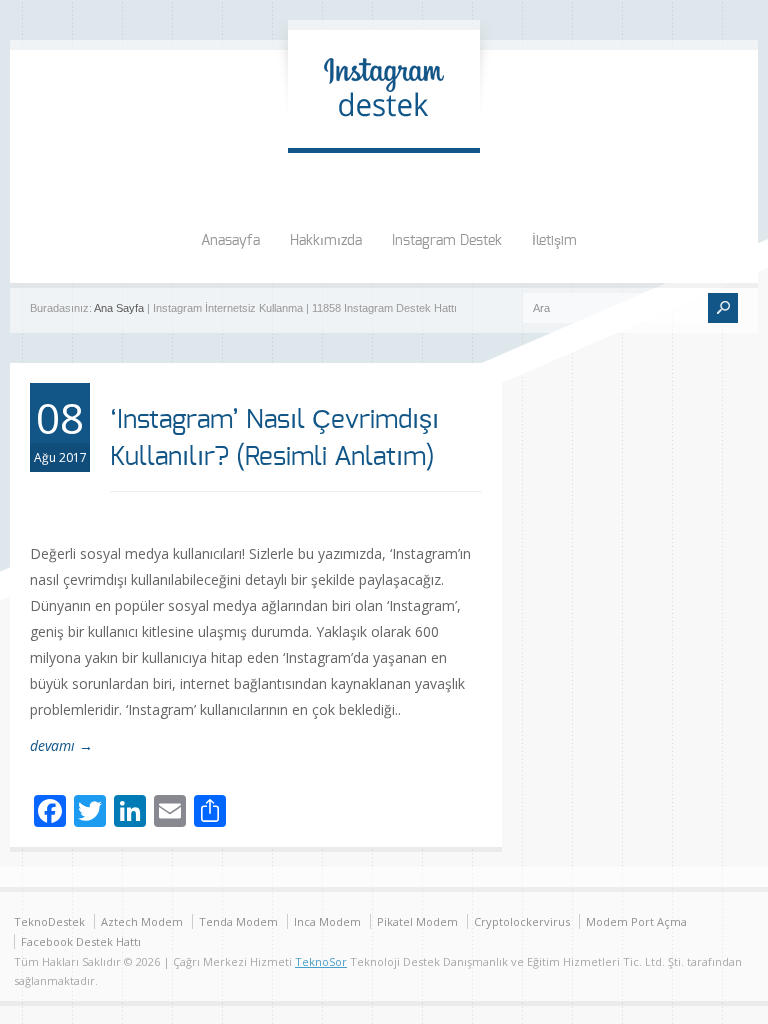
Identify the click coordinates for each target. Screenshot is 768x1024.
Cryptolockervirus (522, 921)
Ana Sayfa (119, 308)
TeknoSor (321, 961)
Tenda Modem (238, 921)
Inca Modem (327, 921)
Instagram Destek (447, 241)
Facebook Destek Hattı (81, 941)
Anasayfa (230, 241)
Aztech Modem (142, 921)
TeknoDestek (49, 921)
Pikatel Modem (417, 921)
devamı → (61, 745)
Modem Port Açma (636, 921)
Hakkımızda (326, 241)
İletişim (554, 241)
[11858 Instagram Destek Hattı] (384, 127)
